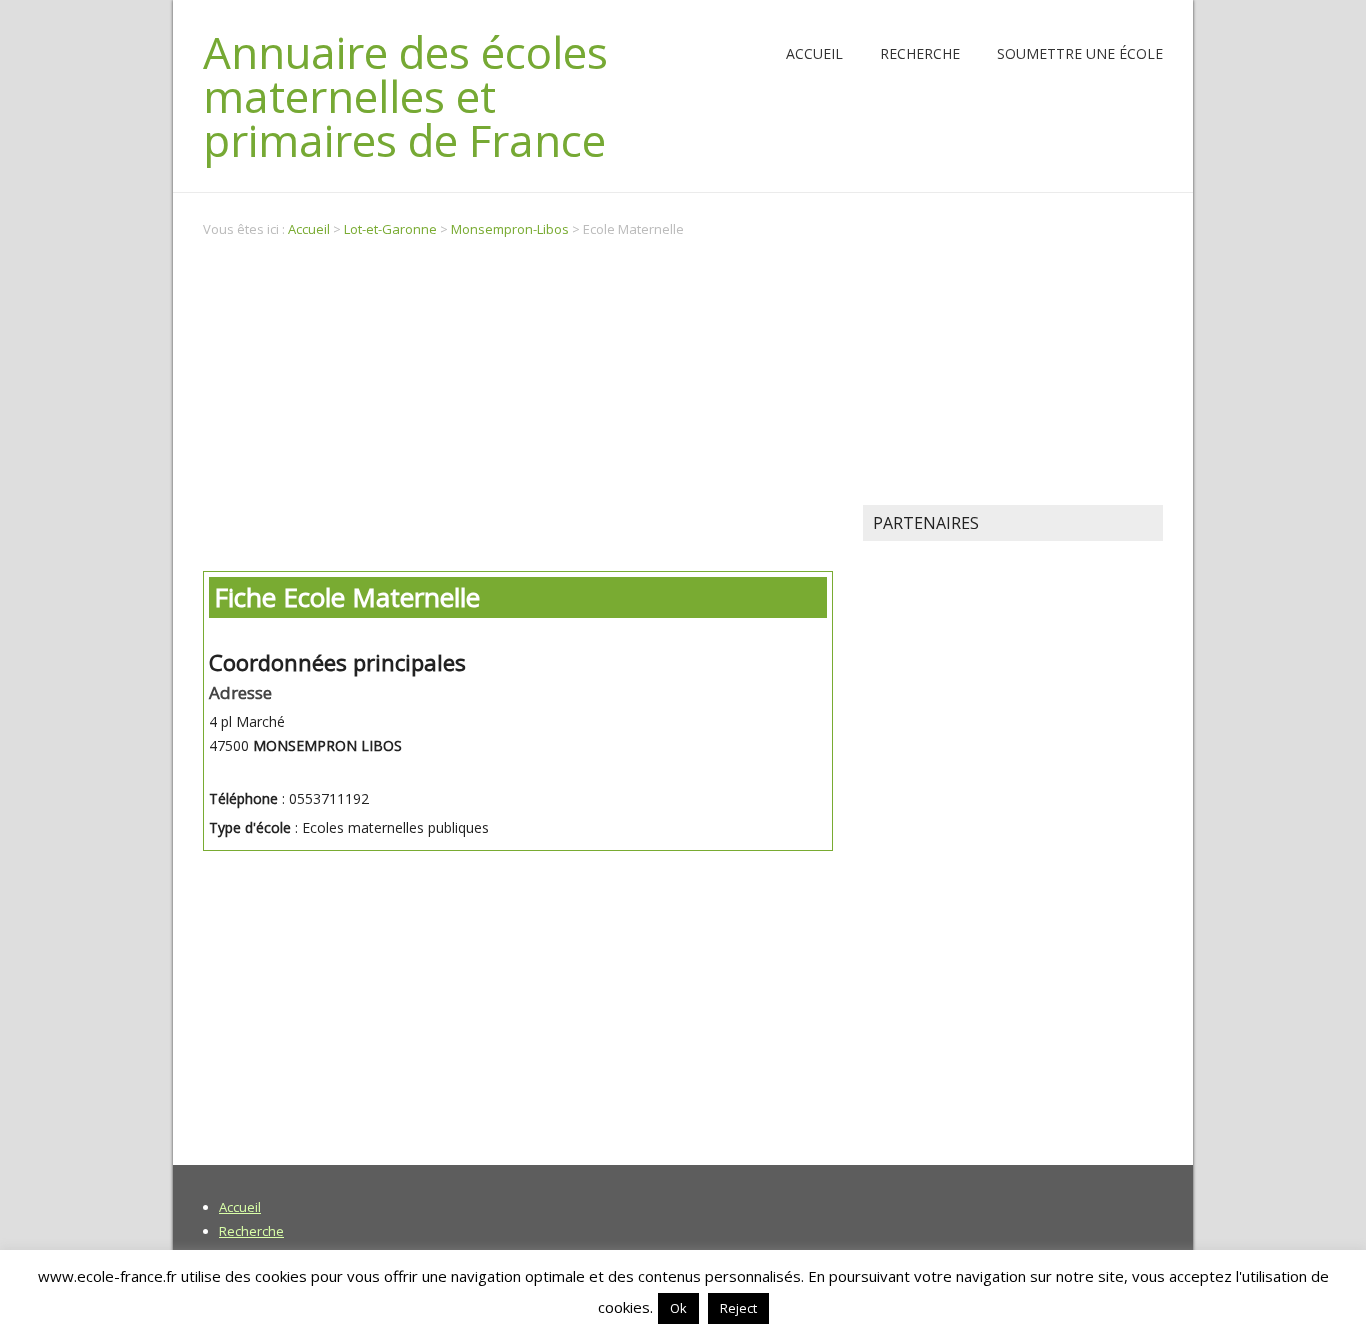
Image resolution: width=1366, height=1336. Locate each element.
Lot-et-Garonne (390, 229)
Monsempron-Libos (510, 229)
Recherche (920, 53)
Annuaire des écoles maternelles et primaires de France (405, 96)
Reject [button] (738, 1308)
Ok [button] (678, 1308)
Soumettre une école (1080, 53)
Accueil (814, 53)
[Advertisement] (518, 407)
